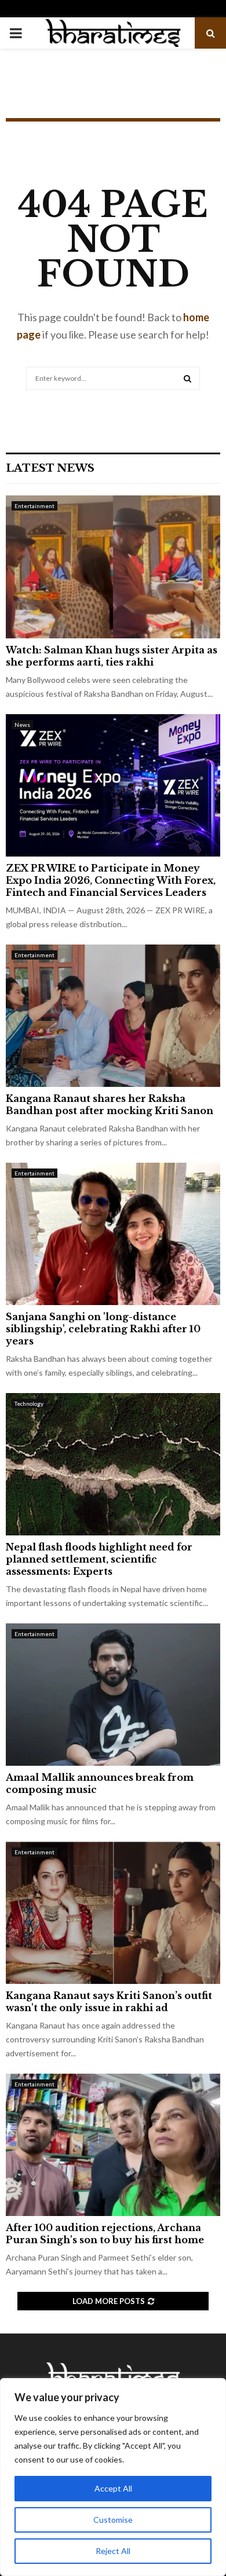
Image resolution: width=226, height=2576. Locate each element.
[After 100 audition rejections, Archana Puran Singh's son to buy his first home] (113, 2145)
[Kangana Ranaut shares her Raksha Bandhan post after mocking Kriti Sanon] (113, 1016)
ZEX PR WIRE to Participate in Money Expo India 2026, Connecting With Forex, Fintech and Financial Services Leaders (111, 880)
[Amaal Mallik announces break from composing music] (113, 1695)
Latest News (50, 468)
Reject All (113, 2551)
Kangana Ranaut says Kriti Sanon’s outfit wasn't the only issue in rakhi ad (109, 2002)
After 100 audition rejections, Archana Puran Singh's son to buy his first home (105, 2234)
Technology (29, 1403)
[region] (113, 2477)
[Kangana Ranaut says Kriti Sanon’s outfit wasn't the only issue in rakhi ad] (113, 1913)
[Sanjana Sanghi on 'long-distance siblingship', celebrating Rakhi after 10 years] (113, 1234)
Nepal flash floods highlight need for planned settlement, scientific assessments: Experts (99, 1559)
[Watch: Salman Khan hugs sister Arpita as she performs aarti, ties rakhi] (113, 567)
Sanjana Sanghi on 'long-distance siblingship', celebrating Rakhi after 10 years (103, 1329)
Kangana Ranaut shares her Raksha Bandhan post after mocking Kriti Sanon (110, 1105)
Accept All (113, 2488)
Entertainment (34, 506)
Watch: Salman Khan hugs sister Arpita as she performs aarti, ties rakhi (112, 656)
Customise (113, 2520)
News (22, 725)
